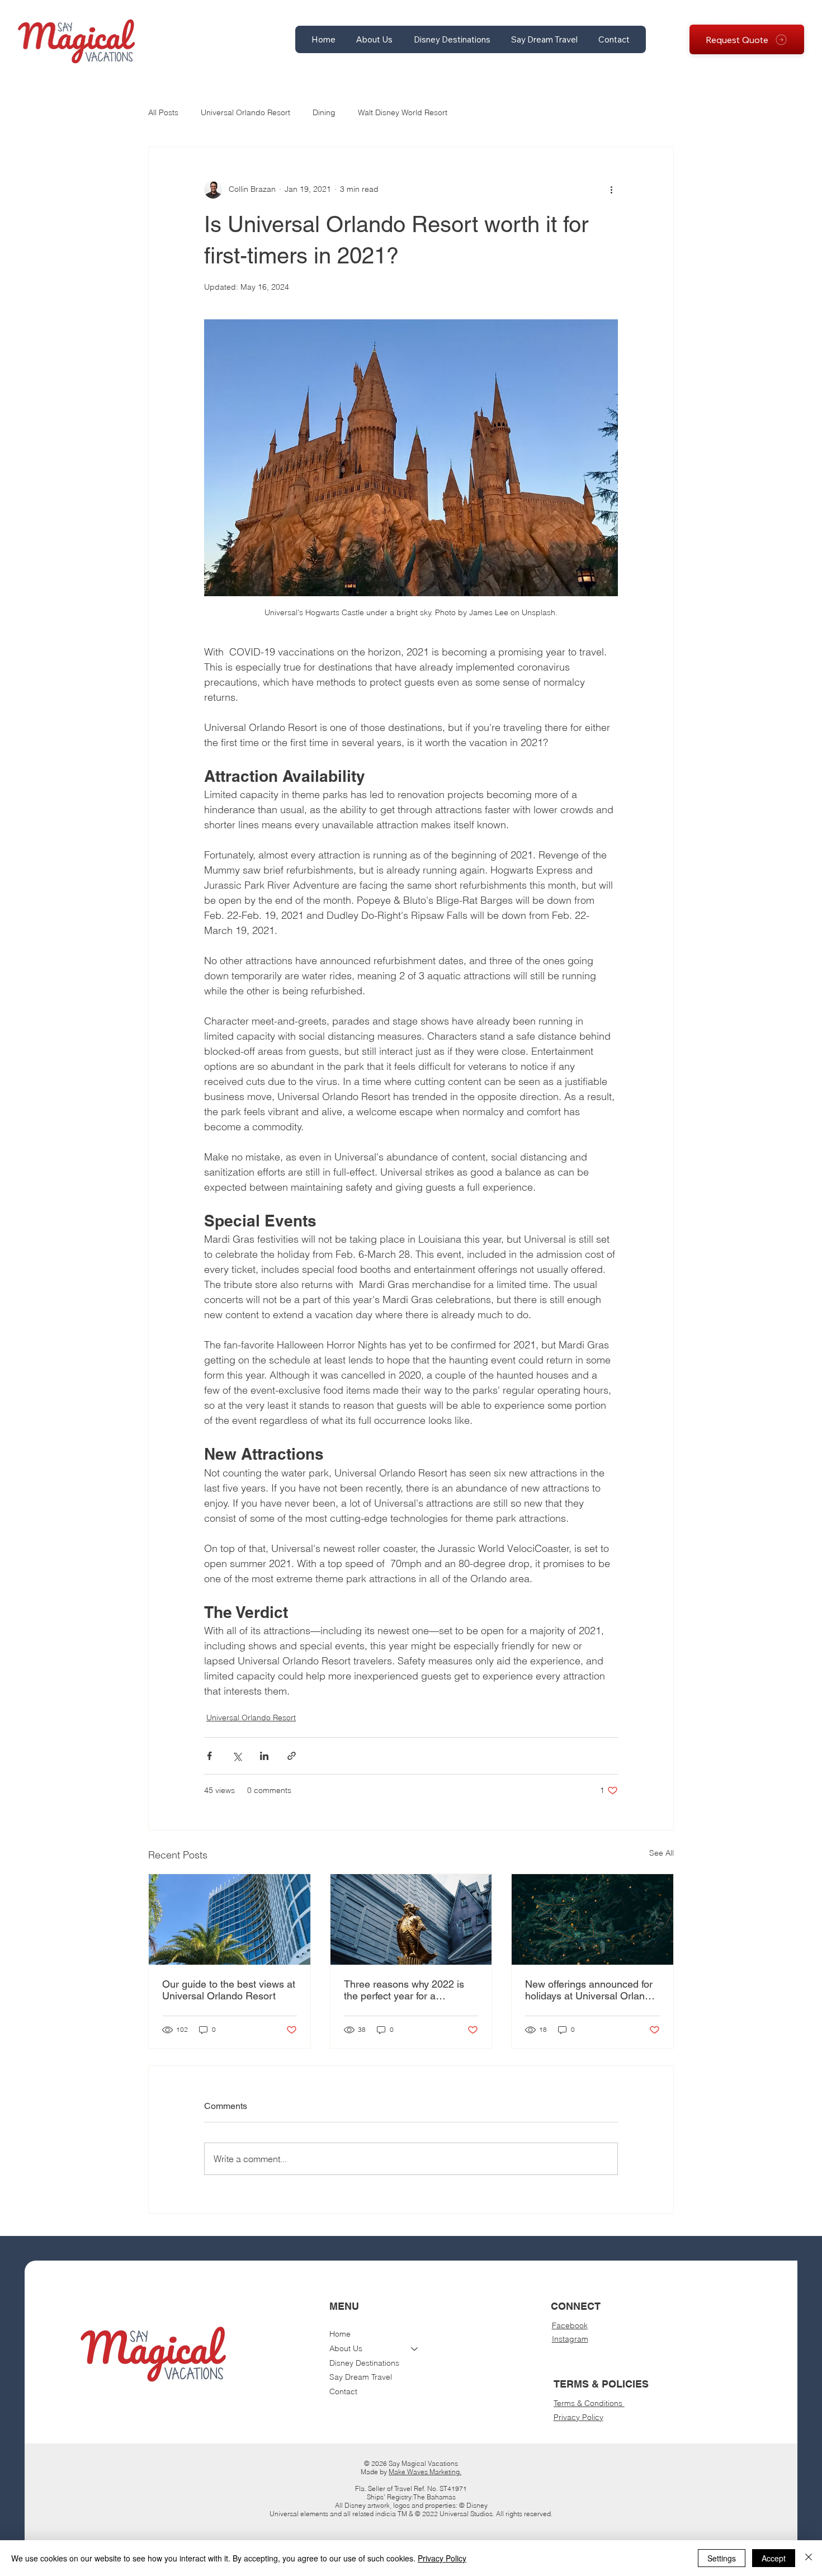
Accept (774, 2558)
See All (662, 1853)
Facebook (570, 2325)
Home (340, 2334)
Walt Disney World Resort (403, 112)
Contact (343, 2391)
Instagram (570, 2339)
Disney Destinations (364, 2363)
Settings (722, 2558)
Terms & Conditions (589, 2403)
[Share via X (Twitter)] (237, 1756)
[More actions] (611, 190)
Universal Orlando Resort (245, 112)
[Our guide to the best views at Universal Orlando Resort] (230, 1919)
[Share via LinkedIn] (264, 1756)
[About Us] (415, 2349)
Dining (324, 112)
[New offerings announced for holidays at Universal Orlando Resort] (592, 1919)
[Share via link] (292, 1756)
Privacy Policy (578, 2417)
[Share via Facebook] (209, 1756)
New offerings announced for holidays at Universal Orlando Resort (590, 1990)
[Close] (809, 2558)
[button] (375, 39)
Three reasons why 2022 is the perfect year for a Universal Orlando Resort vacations (404, 1990)
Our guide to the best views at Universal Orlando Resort (229, 1990)
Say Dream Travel (361, 2377)
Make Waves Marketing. (425, 2472)
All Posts (163, 112)
